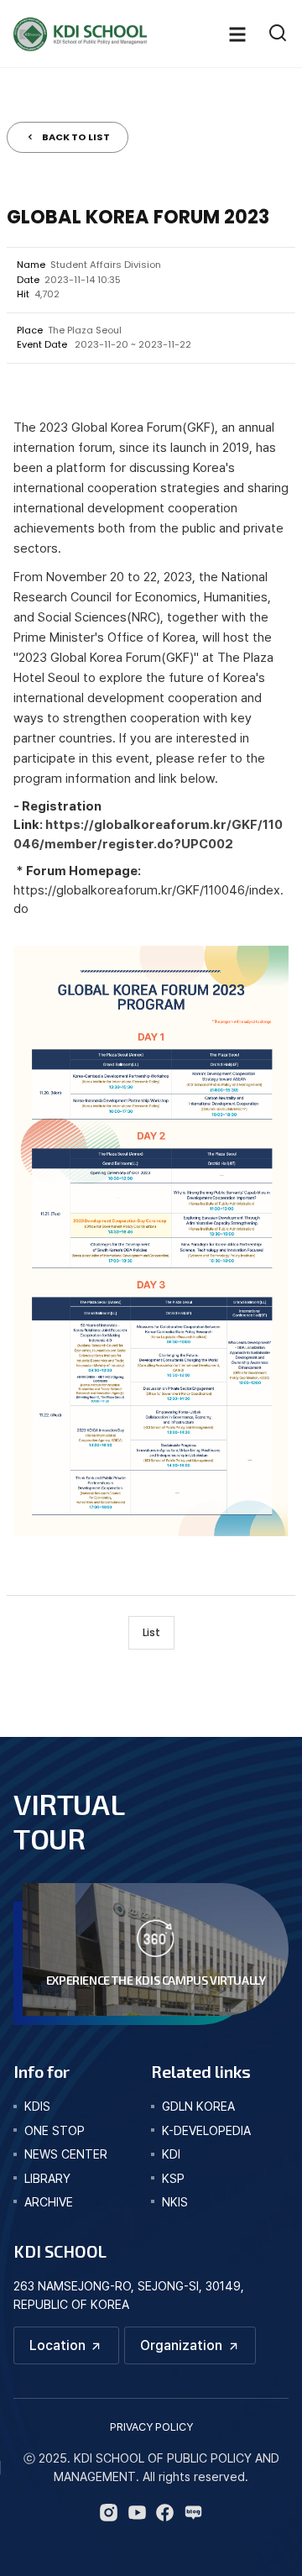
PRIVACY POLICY (151, 2427)
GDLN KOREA (198, 2106)
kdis (37, 2106)
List (151, 1632)
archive (49, 2202)
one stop (55, 2130)
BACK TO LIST (76, 137)
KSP (173, 2178)
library (47, 2178)
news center (66, 2154)
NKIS (175, 2202)
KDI (171, 2154)
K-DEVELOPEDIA (206, 2130)
